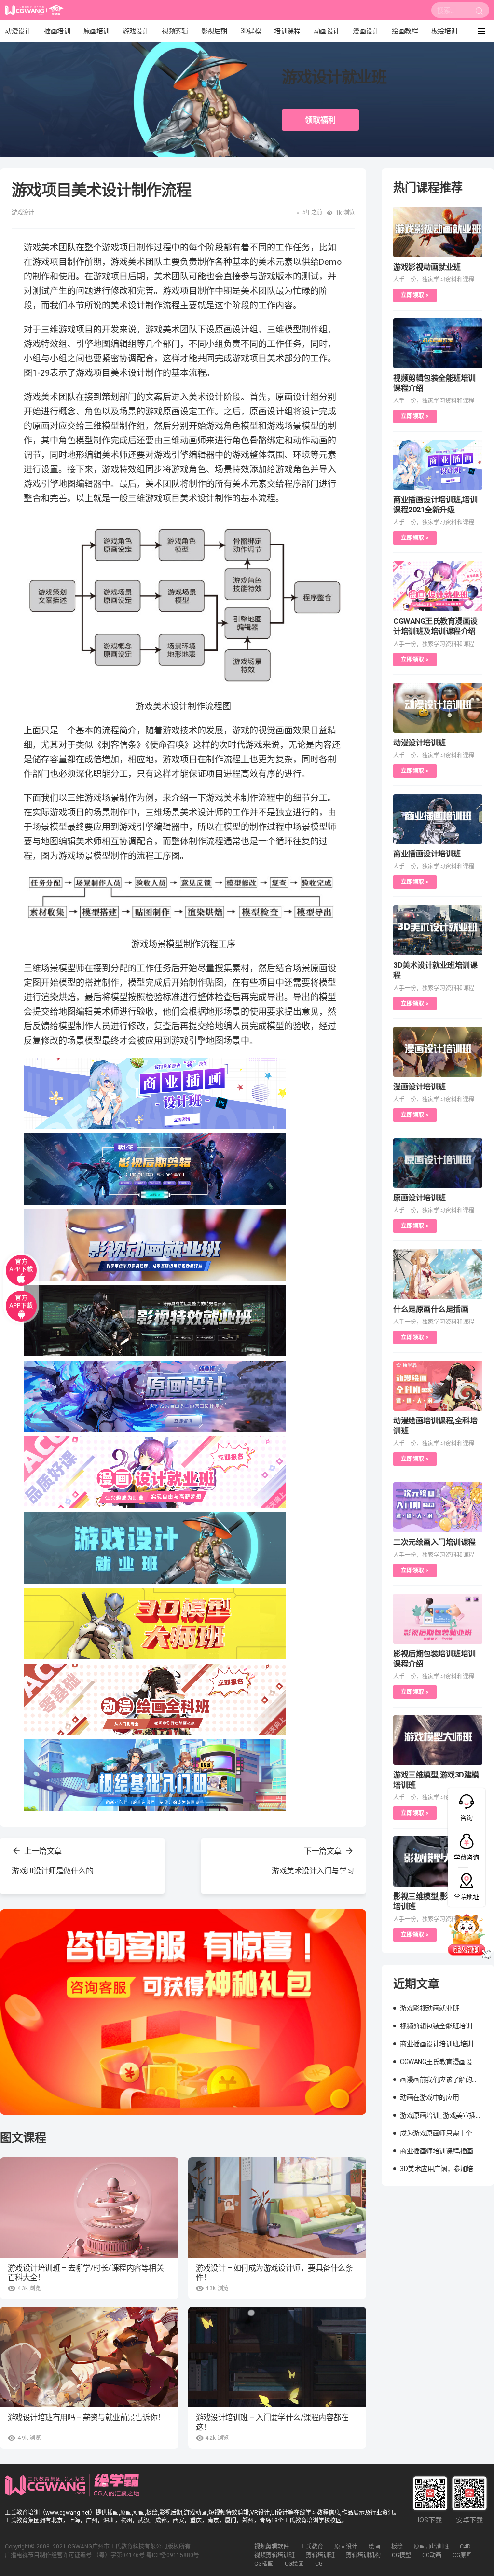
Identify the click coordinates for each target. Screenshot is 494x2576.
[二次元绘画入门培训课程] (438, 1507)
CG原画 (462, 2555)
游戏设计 (136, 31)
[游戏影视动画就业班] (438, 232)
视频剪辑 (175, 31)
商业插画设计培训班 (427, 854)
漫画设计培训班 (419, 1087)
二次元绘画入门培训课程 (434, 1542)
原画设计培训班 (419, 1198)
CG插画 (264, 2564)
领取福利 (320, 120)
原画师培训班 (431, 2547)
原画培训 (96, 31)
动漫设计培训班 (419, 743)
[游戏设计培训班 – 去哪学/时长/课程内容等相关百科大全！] (89, 2207)
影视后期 (214, 31)
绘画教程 (405, 31)
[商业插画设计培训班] (438, 819)
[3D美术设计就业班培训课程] (438, 930)
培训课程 (287, 31)
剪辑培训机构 (363, 2555)
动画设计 (327, 31)
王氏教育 (312, 2547)
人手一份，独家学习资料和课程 (434, 280)
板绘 (397, 2547)
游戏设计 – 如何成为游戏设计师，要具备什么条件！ (274, 2273)
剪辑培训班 (320, 2555)
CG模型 (401, 2555)
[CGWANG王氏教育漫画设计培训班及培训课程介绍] (438, 586)
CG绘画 (294, 2564)
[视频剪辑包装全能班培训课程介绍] (438, 344)
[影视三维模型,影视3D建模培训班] (438, 1861)
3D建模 (251, 31)
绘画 (374, 2547)
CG (319, 2564)
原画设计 (346, 2547)
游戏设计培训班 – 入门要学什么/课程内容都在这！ (272, 2422)
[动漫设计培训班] (438, 708)
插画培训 (57, 31)
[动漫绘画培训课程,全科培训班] (438, 1386)
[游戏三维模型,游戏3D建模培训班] (438, 1740)
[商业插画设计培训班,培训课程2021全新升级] (438, 465)
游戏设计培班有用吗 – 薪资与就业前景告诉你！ (86, 2418)
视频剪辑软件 (272, 2547)
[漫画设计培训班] (438, 1052)
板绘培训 (444, 31)
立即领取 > (415, 295)
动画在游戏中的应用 (429, 2097)
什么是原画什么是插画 (431, 1309)
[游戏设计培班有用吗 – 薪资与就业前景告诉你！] (89, 2357)
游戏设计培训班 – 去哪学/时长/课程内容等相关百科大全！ (86, 2273)
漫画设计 (366, 31)
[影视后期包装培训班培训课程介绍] (438, 1619)
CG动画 (432, 2555)
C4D (465, 2547)
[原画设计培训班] (438, 1163)
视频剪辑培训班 (274, 2555)
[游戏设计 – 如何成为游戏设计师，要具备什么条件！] (277, 2207)
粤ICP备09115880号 (173, 2555)
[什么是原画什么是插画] (438, 1274)
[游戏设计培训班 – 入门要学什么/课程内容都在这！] (277, 2357)
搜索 (480, 13)
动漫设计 (18, 31)
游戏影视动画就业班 (427, 267)
